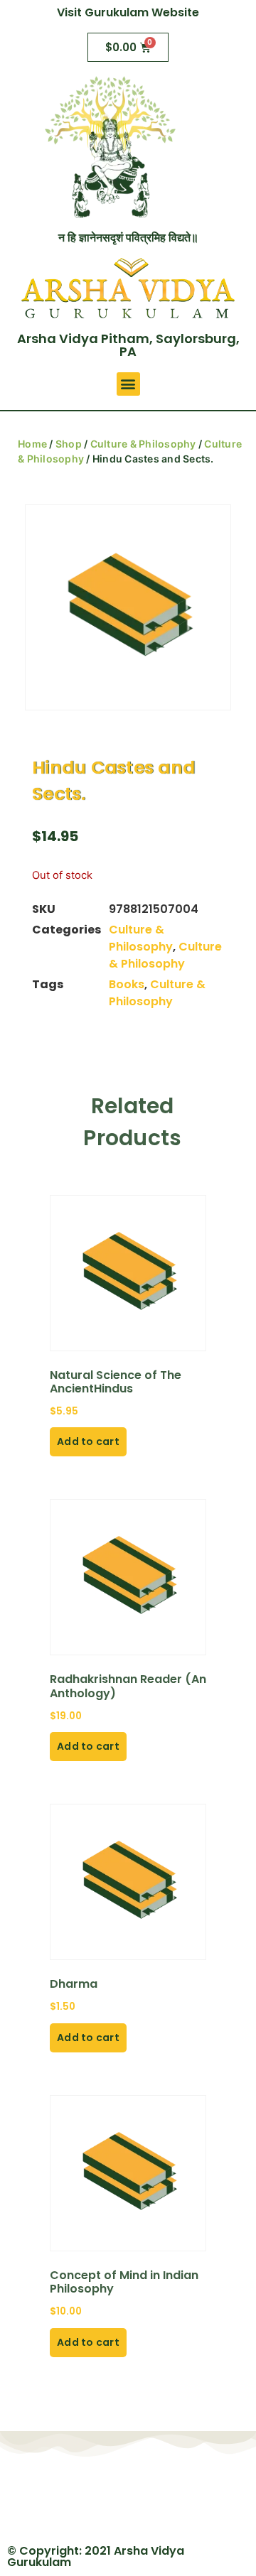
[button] (128, 384)
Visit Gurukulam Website (128, 12)
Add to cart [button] (88, 1441)
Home (32, 444)
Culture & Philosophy (143, 444)
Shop (69, 444)
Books (127, 984)
